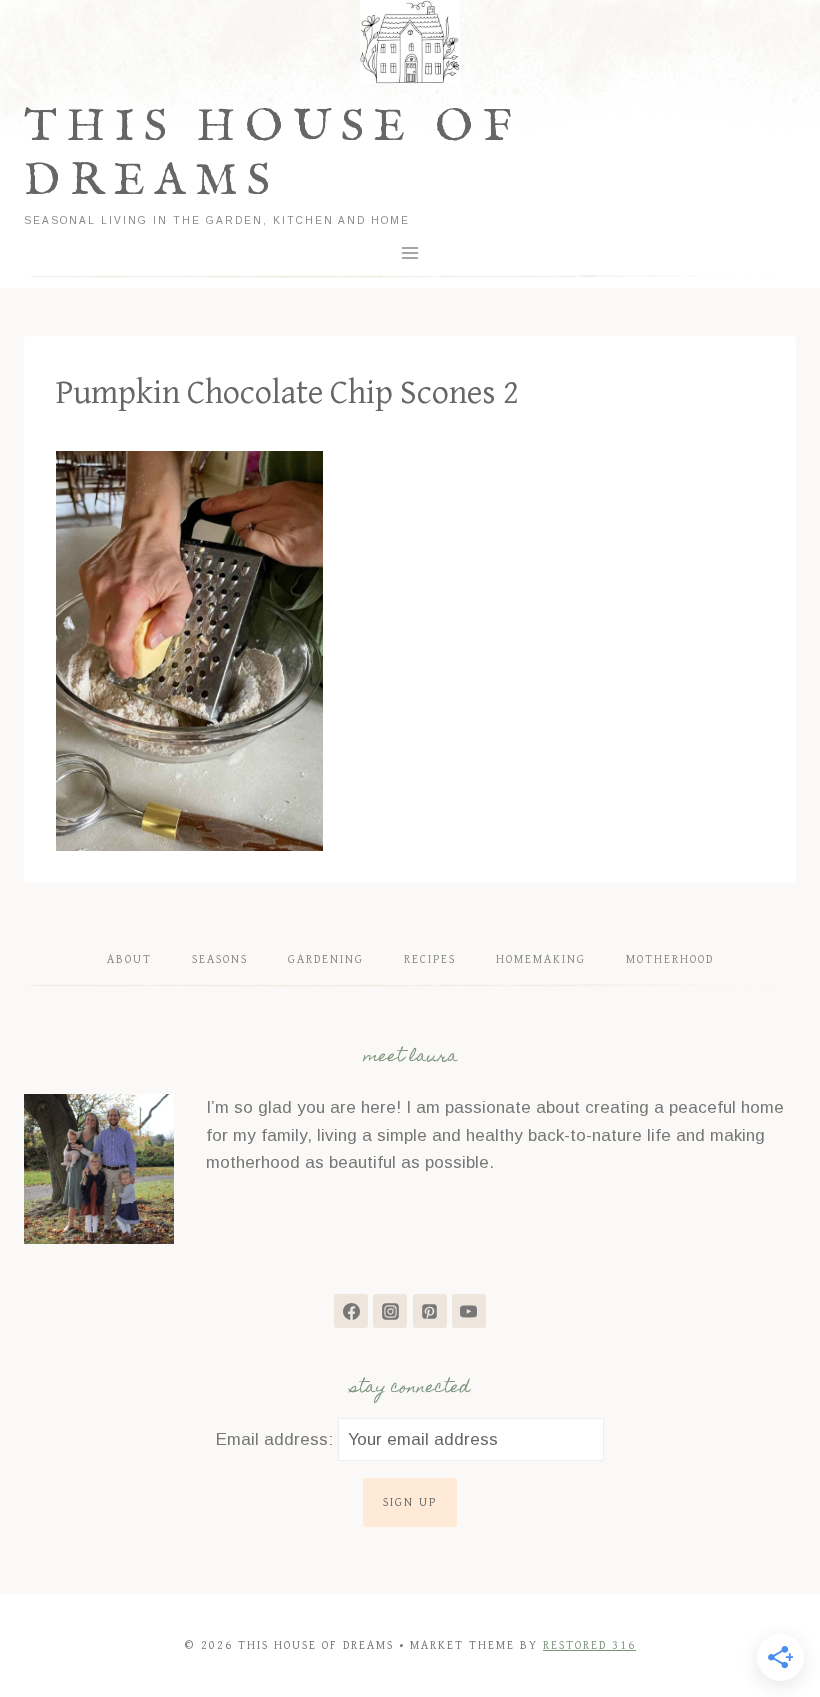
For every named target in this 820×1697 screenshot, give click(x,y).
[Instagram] (390, 1311)
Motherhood (670, 959)
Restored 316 (589, 1645)
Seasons (220, 959)
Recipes (430, 959)
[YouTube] (469, 1311)
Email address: (277, 1439)
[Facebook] (351, 1311)
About (129, 959)
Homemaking (541, 959)
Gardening (326, 959)
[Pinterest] (430, 1311)
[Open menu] (410, 252)
